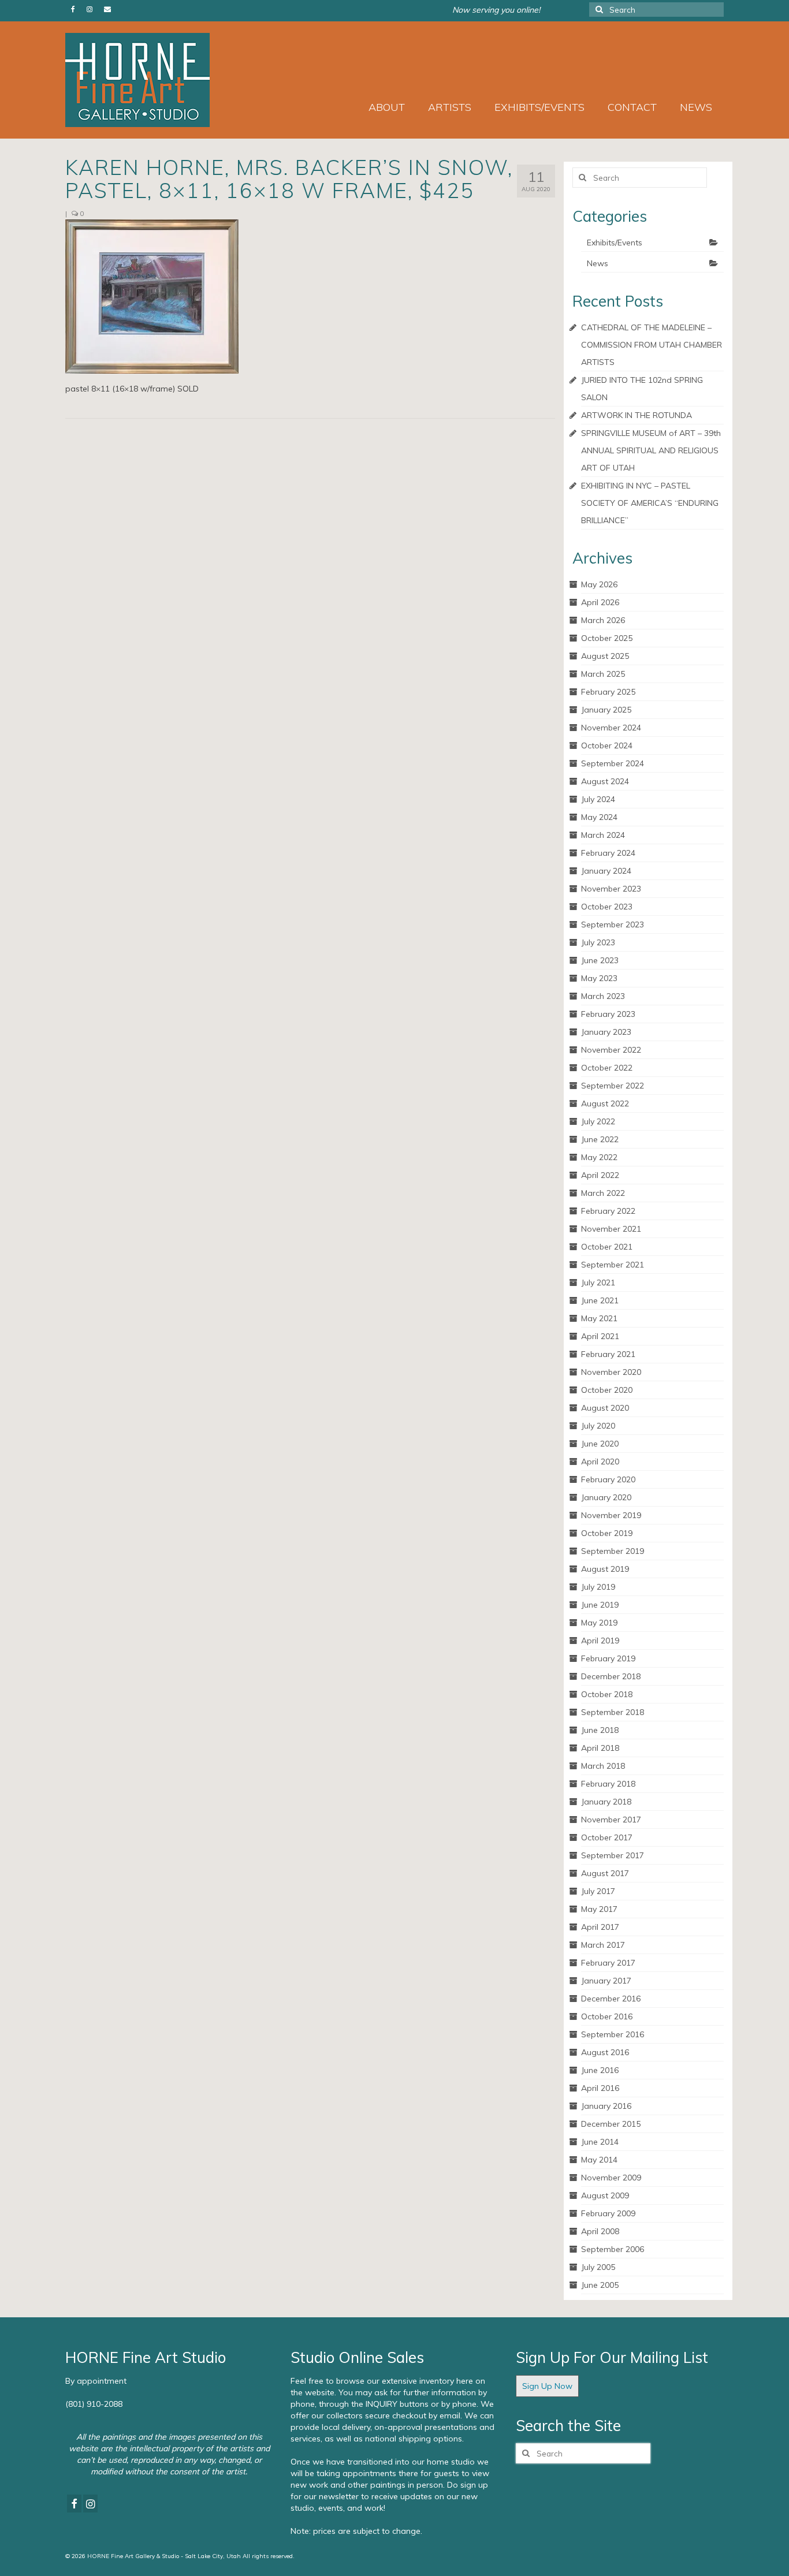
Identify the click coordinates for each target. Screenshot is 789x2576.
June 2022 (600, 1139)
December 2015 (611, 2124)
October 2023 (607, 907)
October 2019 (607, 1533)
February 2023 (608, 1014)
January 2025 (606, 710)
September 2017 (613, 1855)
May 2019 (599, 1623)
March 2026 (603, 620)
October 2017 (607, 1837)
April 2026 (600, 602)
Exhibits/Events (615, 243)
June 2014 (600, 2142)
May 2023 (599, 978)
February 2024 (608, 853)
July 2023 (598, 942)
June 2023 (600, 960)
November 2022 (611, 1050)
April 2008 (600, 2231)
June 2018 (600, 1730)
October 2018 (607, 1694)
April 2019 (600, 1641)
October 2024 (607, 745)
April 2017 (600, 1927)
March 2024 (603, 835)
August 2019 (605, 1569)
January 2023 (606, 1032)
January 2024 (606, 871)
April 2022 (600, 1175)
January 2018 (606, 1802)
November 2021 (611, 1229)
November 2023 (611, 889)
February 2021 (608, 1354)
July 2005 (598, 2267)
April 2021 (600, 1336)
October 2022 (607, 1068)
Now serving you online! (496, 10)
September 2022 (613, 1086)
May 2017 (599, 1909)
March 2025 (603, 674)
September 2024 (613, 763)
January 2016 (606, 2106)
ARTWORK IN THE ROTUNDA (637, 415)
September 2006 (613, 2249)
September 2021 (613, 1265)
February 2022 (608, 1211)
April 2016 (600, 2088)
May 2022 (599, 1157)
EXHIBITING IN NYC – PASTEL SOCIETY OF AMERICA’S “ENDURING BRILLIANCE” (650, 503)
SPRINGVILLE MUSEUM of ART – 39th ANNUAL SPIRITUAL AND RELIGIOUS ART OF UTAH (651, 450)
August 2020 (605, 1408)
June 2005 (600, 2285)
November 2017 (611, 1820)
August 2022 (605, 1104)
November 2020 (611, 1372)
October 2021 (607, 1247)
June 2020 (600, 1444)
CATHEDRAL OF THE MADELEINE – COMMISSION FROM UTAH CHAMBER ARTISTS (652, 345)
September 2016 (613, 2034)
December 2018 (611, 1676)
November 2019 (611, 1515)
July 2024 (598, 799)
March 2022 (603, 1193)
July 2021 (598, 1283)
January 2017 (606, 1981)
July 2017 (598, 1891)
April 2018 (600, 1748)
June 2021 (600, 1300)
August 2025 (605, 656)
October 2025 (607, 638)
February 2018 (608, 1784)
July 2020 (598, 1426)
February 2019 (608, 1658)
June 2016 (600, 2070)
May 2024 (599, 817)
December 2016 (611, 1999)
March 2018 (603, 1766)
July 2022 (598, 1121)
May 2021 (599, 1318)
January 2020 (606, 1497)
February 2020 (608, 1479)
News (598, 263)
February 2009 (608, 2213)
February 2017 (608, 1963)
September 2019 (613, 1551)
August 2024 (605, 781)
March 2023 (603, 996)
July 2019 (598, 1587)
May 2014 (599, 2160)
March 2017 (603, 1945)
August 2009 (605, 2195)
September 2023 (613, 924)
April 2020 (600, 1462)
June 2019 (600, 1605)
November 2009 (611, 2178)
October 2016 (607, 2016)
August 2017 (605, 1873)
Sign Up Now (547, 2386)
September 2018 (613, 1712)
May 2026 (599, 584)
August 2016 (605, 2052)
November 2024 (611, 728)
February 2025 (608, 692)
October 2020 (607, 1390)
